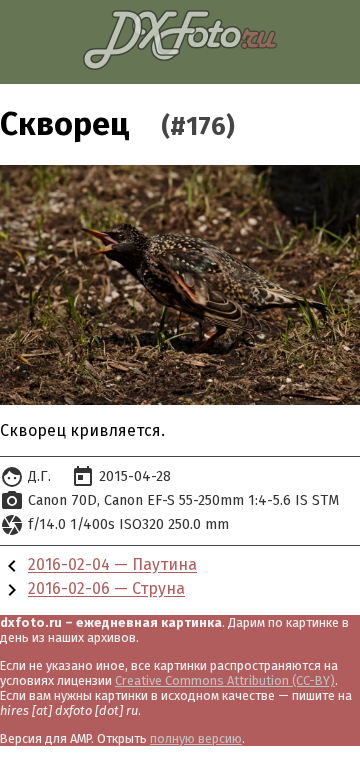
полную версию (196, 738)
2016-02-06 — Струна (106, 589)
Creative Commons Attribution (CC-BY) (225, 680)
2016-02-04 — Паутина (112, 565)
